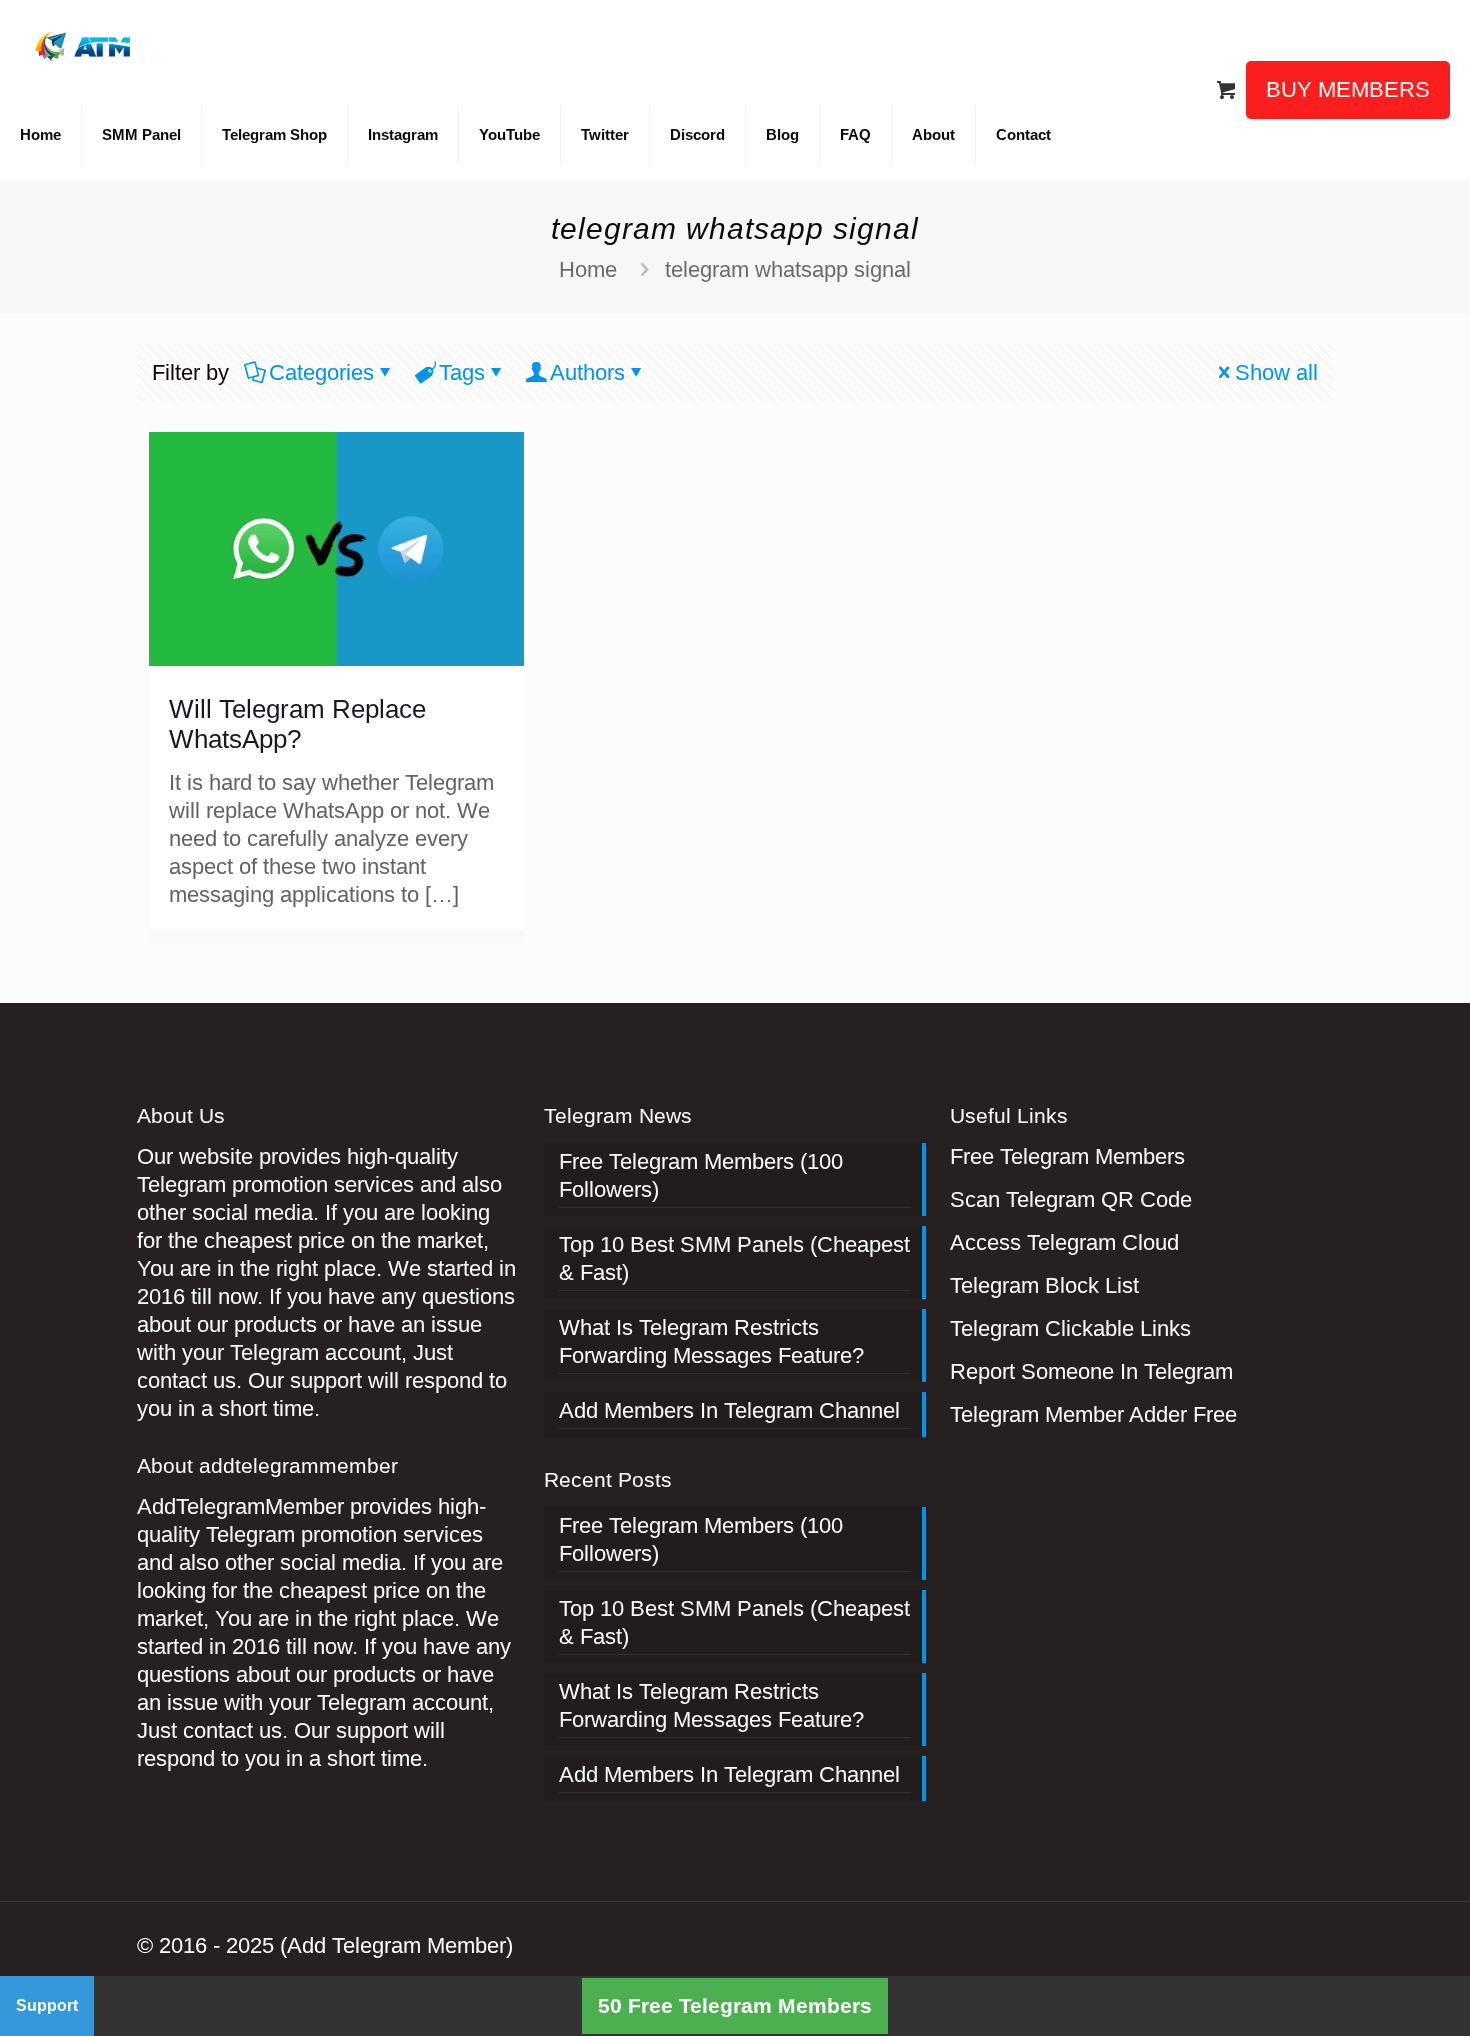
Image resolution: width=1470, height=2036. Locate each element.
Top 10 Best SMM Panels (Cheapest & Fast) (734, 1258)
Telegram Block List (1044, 1285)
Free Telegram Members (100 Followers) (701, 1175)
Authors (587, 372)
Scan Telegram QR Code (1071, 1199)
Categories (321, 372)
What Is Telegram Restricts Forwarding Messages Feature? (711, 1341)
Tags (462, 372)
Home (588, 269)
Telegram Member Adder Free (1093, 1414)
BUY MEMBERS (1348, 89)
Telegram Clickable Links (1070, 1328)
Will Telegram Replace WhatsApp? (297, 724)
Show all (1276, 372)
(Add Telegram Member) (396, 1945)
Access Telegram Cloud (1064, 1242)
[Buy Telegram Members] (84, 45)
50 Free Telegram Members (735, 2005)
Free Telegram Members (1067, 1156)
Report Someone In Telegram (1091, 1371)
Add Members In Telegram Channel (729, 1410)
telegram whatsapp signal (788, 269)
